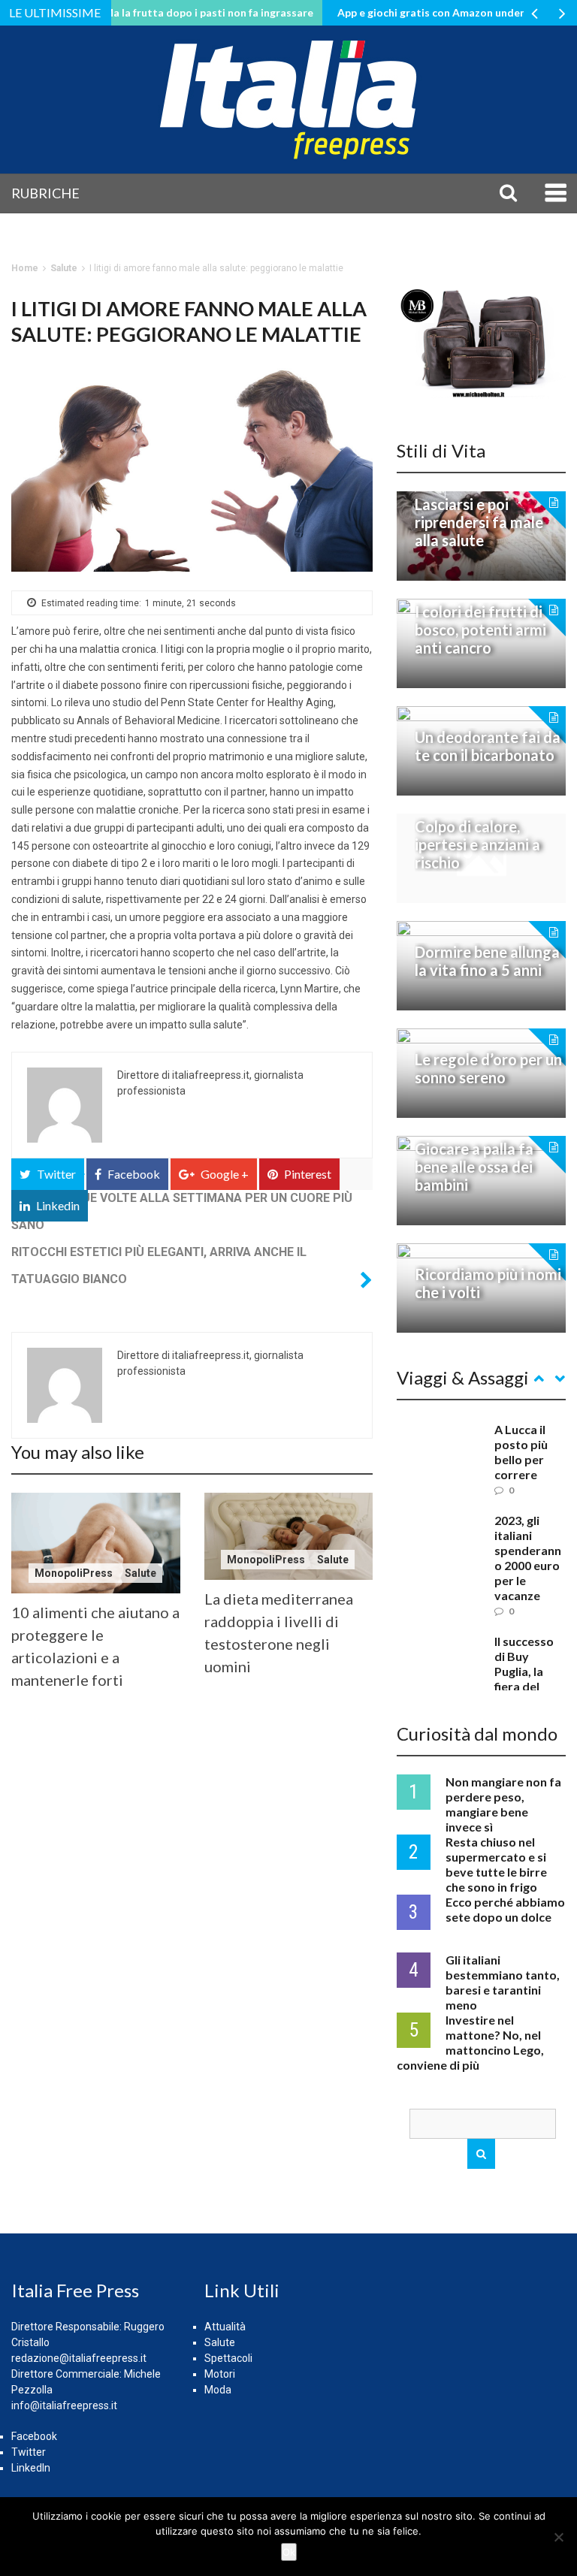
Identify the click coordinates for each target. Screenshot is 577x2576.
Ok (289, 2552)
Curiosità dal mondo (477, 1733)
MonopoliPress (74, 1573)
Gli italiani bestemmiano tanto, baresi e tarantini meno (503, 1982)
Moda (218, 2390)
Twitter (29, 2452)
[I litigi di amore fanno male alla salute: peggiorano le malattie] (192, 470)
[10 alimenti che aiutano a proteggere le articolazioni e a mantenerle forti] (96, 1543)
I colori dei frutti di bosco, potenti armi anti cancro (480, 630)
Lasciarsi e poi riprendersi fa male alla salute (479, 522)
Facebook (34, 2436)
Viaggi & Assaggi (463, 1377)
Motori (220, 2374)
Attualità (225, 2327)
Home (25, 268)
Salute (64, 268)
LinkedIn (31, 2468)
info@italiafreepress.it (64, 2405)
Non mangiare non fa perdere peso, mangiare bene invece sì (503, 1804)
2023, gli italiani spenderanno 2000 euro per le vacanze (528, 1558)
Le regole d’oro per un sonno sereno (488, 1068)
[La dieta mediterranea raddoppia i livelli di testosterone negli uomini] (289, 1536)
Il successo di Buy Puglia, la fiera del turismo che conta (527, 1679)
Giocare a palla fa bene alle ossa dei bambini (474, 1167)
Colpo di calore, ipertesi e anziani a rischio (477, 844)
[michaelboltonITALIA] (481, 342)
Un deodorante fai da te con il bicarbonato (488, 746)
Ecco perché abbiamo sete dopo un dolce (505, 1909)
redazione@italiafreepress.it (79, 2358)
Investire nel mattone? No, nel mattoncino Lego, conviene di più (470, 2042)
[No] (558, 2537)
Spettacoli (228, 2358)
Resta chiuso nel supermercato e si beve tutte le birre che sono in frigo (496, 1864)
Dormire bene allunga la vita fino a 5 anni (487, 961)
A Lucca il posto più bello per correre (521, 1452)
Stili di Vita (441, 450)
